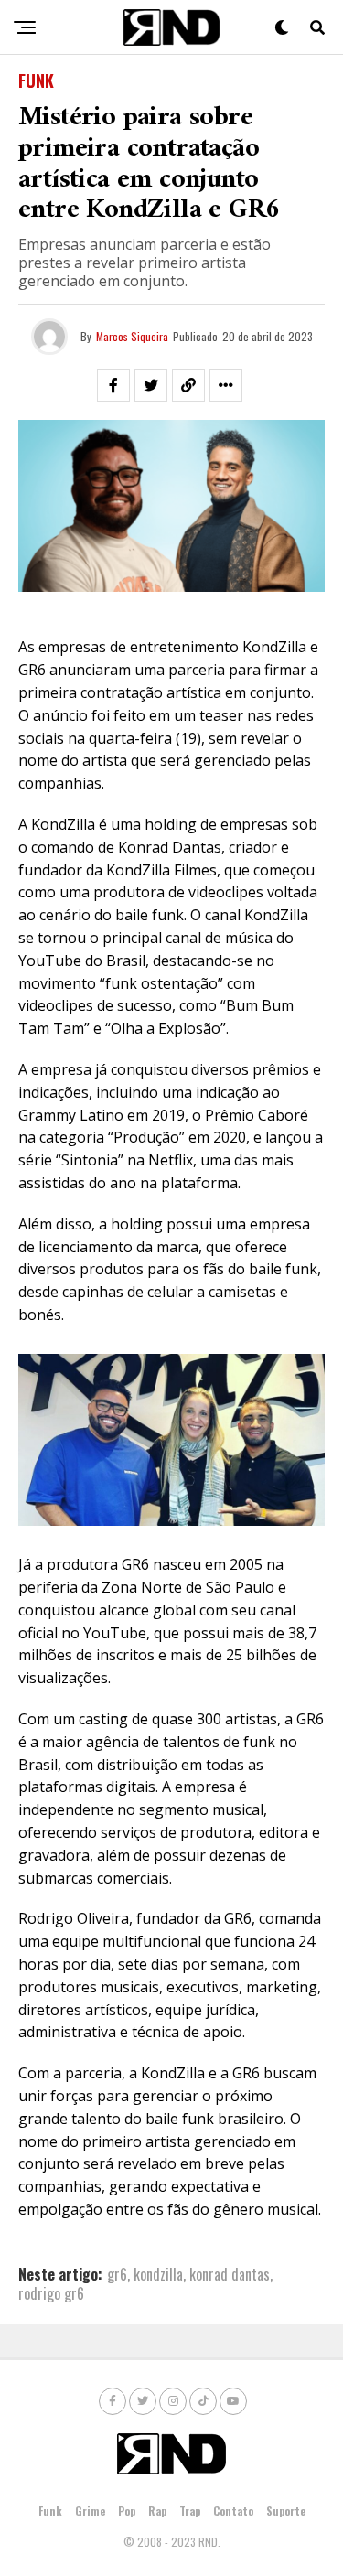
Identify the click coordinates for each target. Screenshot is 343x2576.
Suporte (286, 2511)
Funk (50, 2511)
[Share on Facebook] (113, 385)
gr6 (117, 2274)
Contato (233, 2511)
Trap (190, 2511)
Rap (157, 2511)
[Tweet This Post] (151, 385)
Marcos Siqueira (132, 336)
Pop (127, 2511)
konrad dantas (230, 2274)
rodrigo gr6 (51, 2293)
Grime (90, 2511)
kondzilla (158, 2274)
